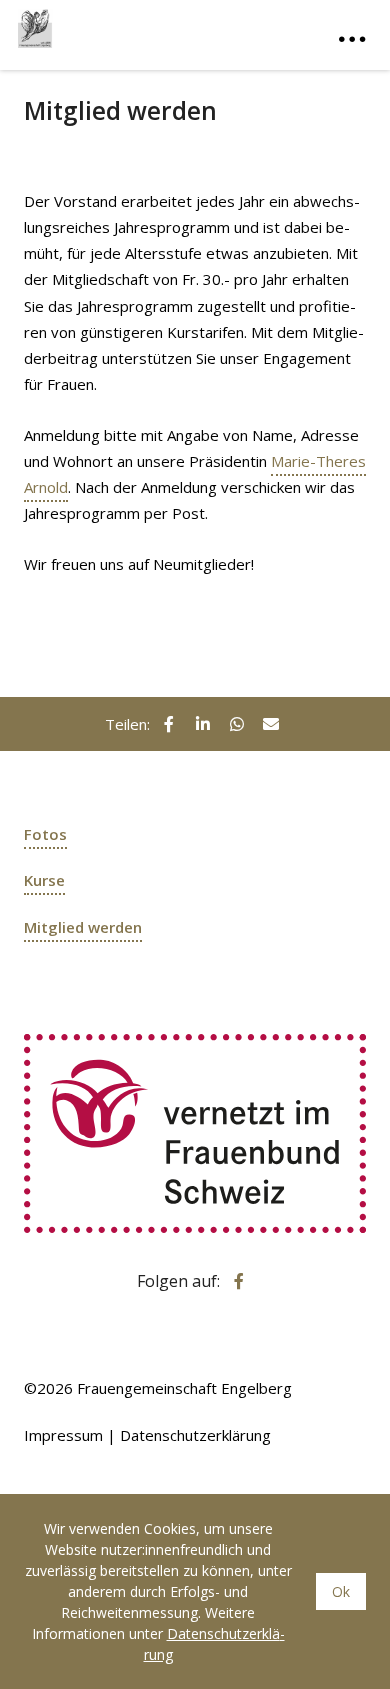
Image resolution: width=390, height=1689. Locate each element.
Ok (341, 1591)
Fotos (45, 834)
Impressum (63, 1435)
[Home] (118, 24)
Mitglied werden (83, 927)
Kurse (44, 880)
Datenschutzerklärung (195, 1435)
